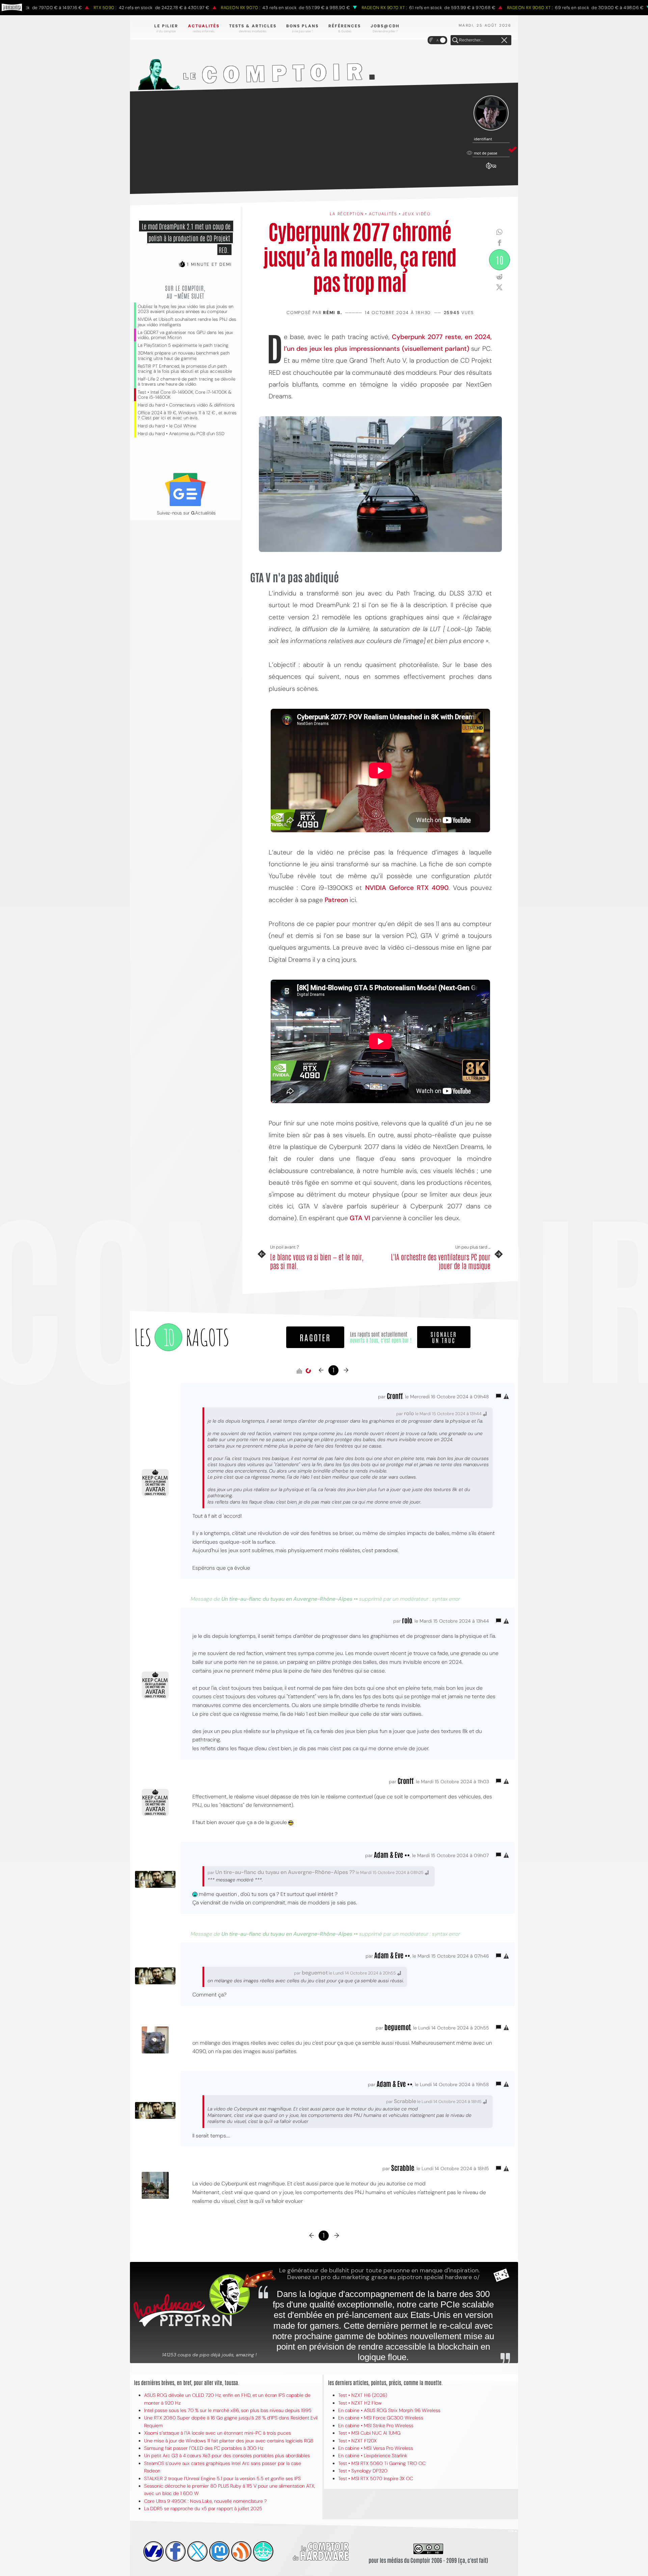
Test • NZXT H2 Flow (360, 2403)
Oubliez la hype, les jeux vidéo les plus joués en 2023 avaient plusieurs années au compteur (185, 309)
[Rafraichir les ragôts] (308, 1371)
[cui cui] (197, 2551)
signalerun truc (444, 1337)
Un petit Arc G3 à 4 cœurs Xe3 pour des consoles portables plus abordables (227, 2456)
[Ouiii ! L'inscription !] (491, 113)
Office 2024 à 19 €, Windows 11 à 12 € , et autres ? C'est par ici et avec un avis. (187, 415)
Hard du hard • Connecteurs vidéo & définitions (186, 405)
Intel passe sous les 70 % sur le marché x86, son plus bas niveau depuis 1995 (228, 2410)
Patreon (336, 900)
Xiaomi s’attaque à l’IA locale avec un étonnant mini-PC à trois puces (218, 2433)
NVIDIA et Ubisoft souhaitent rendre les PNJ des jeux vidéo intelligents (187, 322)
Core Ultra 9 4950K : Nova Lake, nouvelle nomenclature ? (205, 2501)
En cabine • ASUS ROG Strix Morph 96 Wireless (389, 2410)
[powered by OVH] (154, 2551)
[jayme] (175, 2551)
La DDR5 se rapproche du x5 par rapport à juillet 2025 (203, 2509)
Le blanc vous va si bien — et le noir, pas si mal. (317, 1261)
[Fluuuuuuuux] (241, 2551)
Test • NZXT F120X (357, 2441)
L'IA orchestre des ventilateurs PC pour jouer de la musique (441, 1261)
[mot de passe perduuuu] (491, 169)
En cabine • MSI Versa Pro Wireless (376, 2448)
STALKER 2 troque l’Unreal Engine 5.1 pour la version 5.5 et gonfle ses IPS (222, 2479)
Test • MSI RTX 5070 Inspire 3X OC (376, 2479)
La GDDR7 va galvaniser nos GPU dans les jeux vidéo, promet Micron (185, 335)
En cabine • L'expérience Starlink (373, 2456)
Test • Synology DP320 (363, 2471)
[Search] (455, 40)
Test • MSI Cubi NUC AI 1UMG (369, 2433)
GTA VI (360, 1218)
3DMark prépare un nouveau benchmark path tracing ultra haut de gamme (184, 356)
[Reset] (504, 40)
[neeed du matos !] (263, 2551)
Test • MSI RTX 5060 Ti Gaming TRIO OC (382, 2463)
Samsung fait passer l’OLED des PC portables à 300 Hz (204, 2448)
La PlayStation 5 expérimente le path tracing (183, 345)
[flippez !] (219, 2551)
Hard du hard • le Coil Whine (167, 426)
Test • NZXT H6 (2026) (363, 2395)
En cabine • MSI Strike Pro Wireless (376, 2426)
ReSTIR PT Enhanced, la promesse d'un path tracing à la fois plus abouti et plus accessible (185, 369)
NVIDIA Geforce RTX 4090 (407, 888)
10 (500, 260)
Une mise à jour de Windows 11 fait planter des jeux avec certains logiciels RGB (229, 2441)
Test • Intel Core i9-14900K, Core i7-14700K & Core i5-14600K (185, 395)
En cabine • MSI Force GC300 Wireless (381, 2418)
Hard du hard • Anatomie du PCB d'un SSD (181, 434)
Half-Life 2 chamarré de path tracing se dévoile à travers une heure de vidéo (186, 382)
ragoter (315, 1337)
